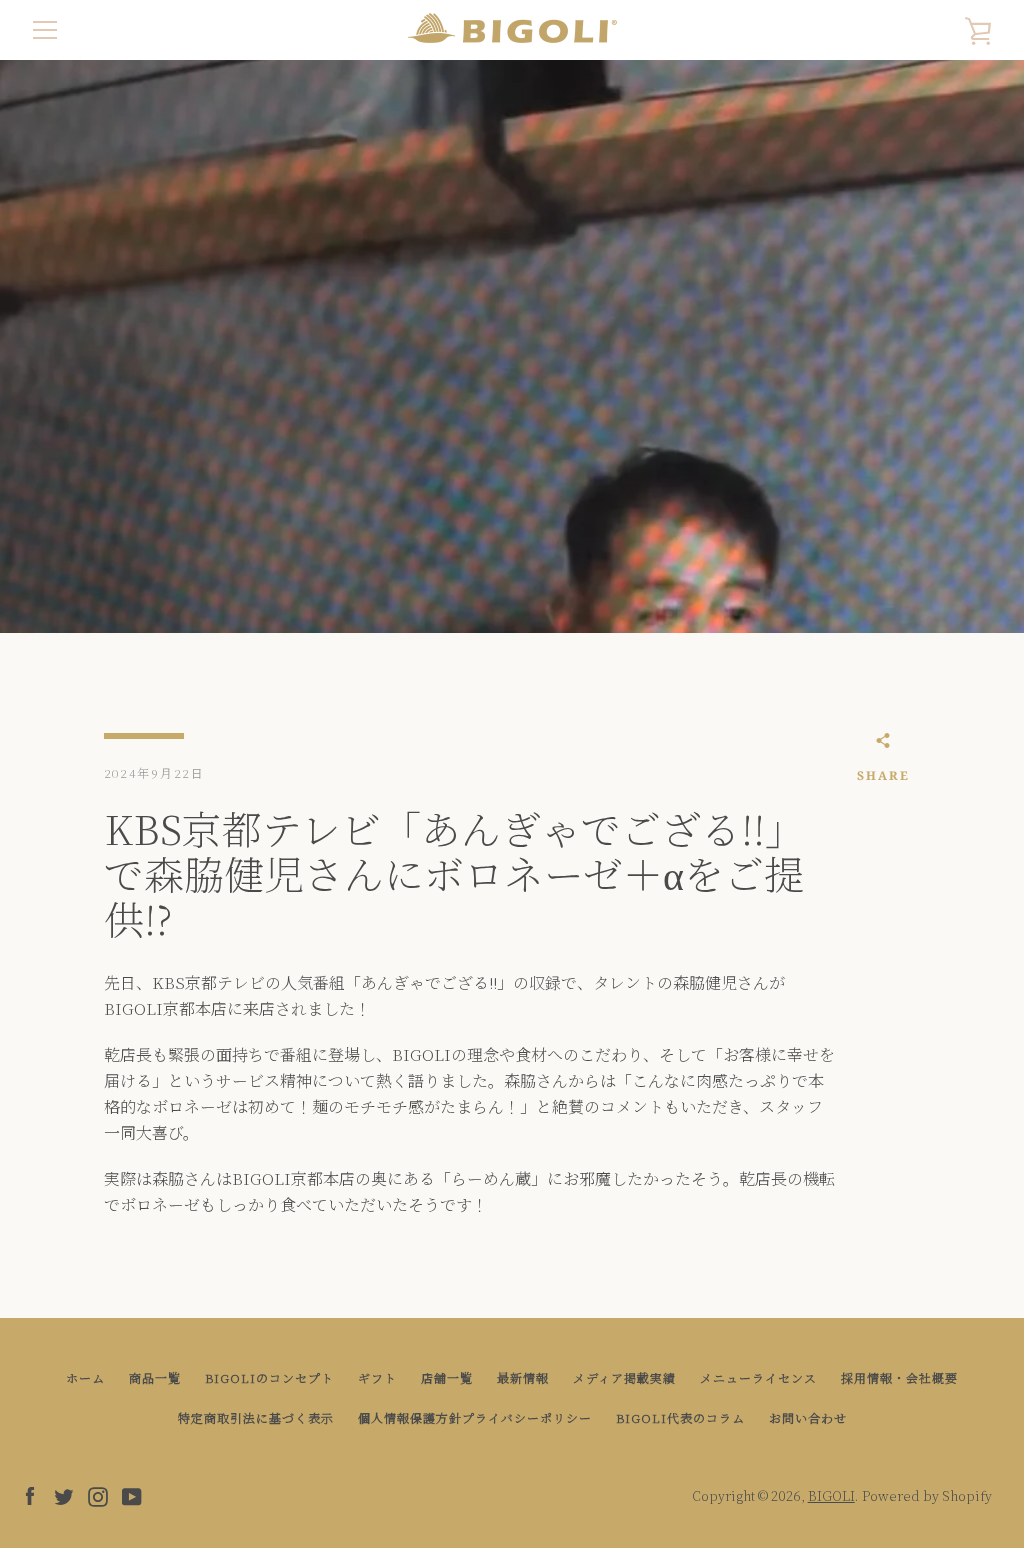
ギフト (377, 1377)
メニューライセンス (758, 1377)
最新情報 (523, 1377)
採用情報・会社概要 (899, 1377)
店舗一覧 (447, 1377)
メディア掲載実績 (624, 1377)
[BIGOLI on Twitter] (64, 1494)
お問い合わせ (808, 1417)
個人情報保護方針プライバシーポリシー (475, 1417)
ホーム (85, 1377)
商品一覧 (155, 1377)
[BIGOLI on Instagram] (98, 1494)
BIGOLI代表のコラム (680, 1417)
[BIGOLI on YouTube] (132, 1494)
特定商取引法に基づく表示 (256, 1417)
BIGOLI (831, 1495)
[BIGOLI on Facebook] (30, 1494)
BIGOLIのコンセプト (269, 1377)
